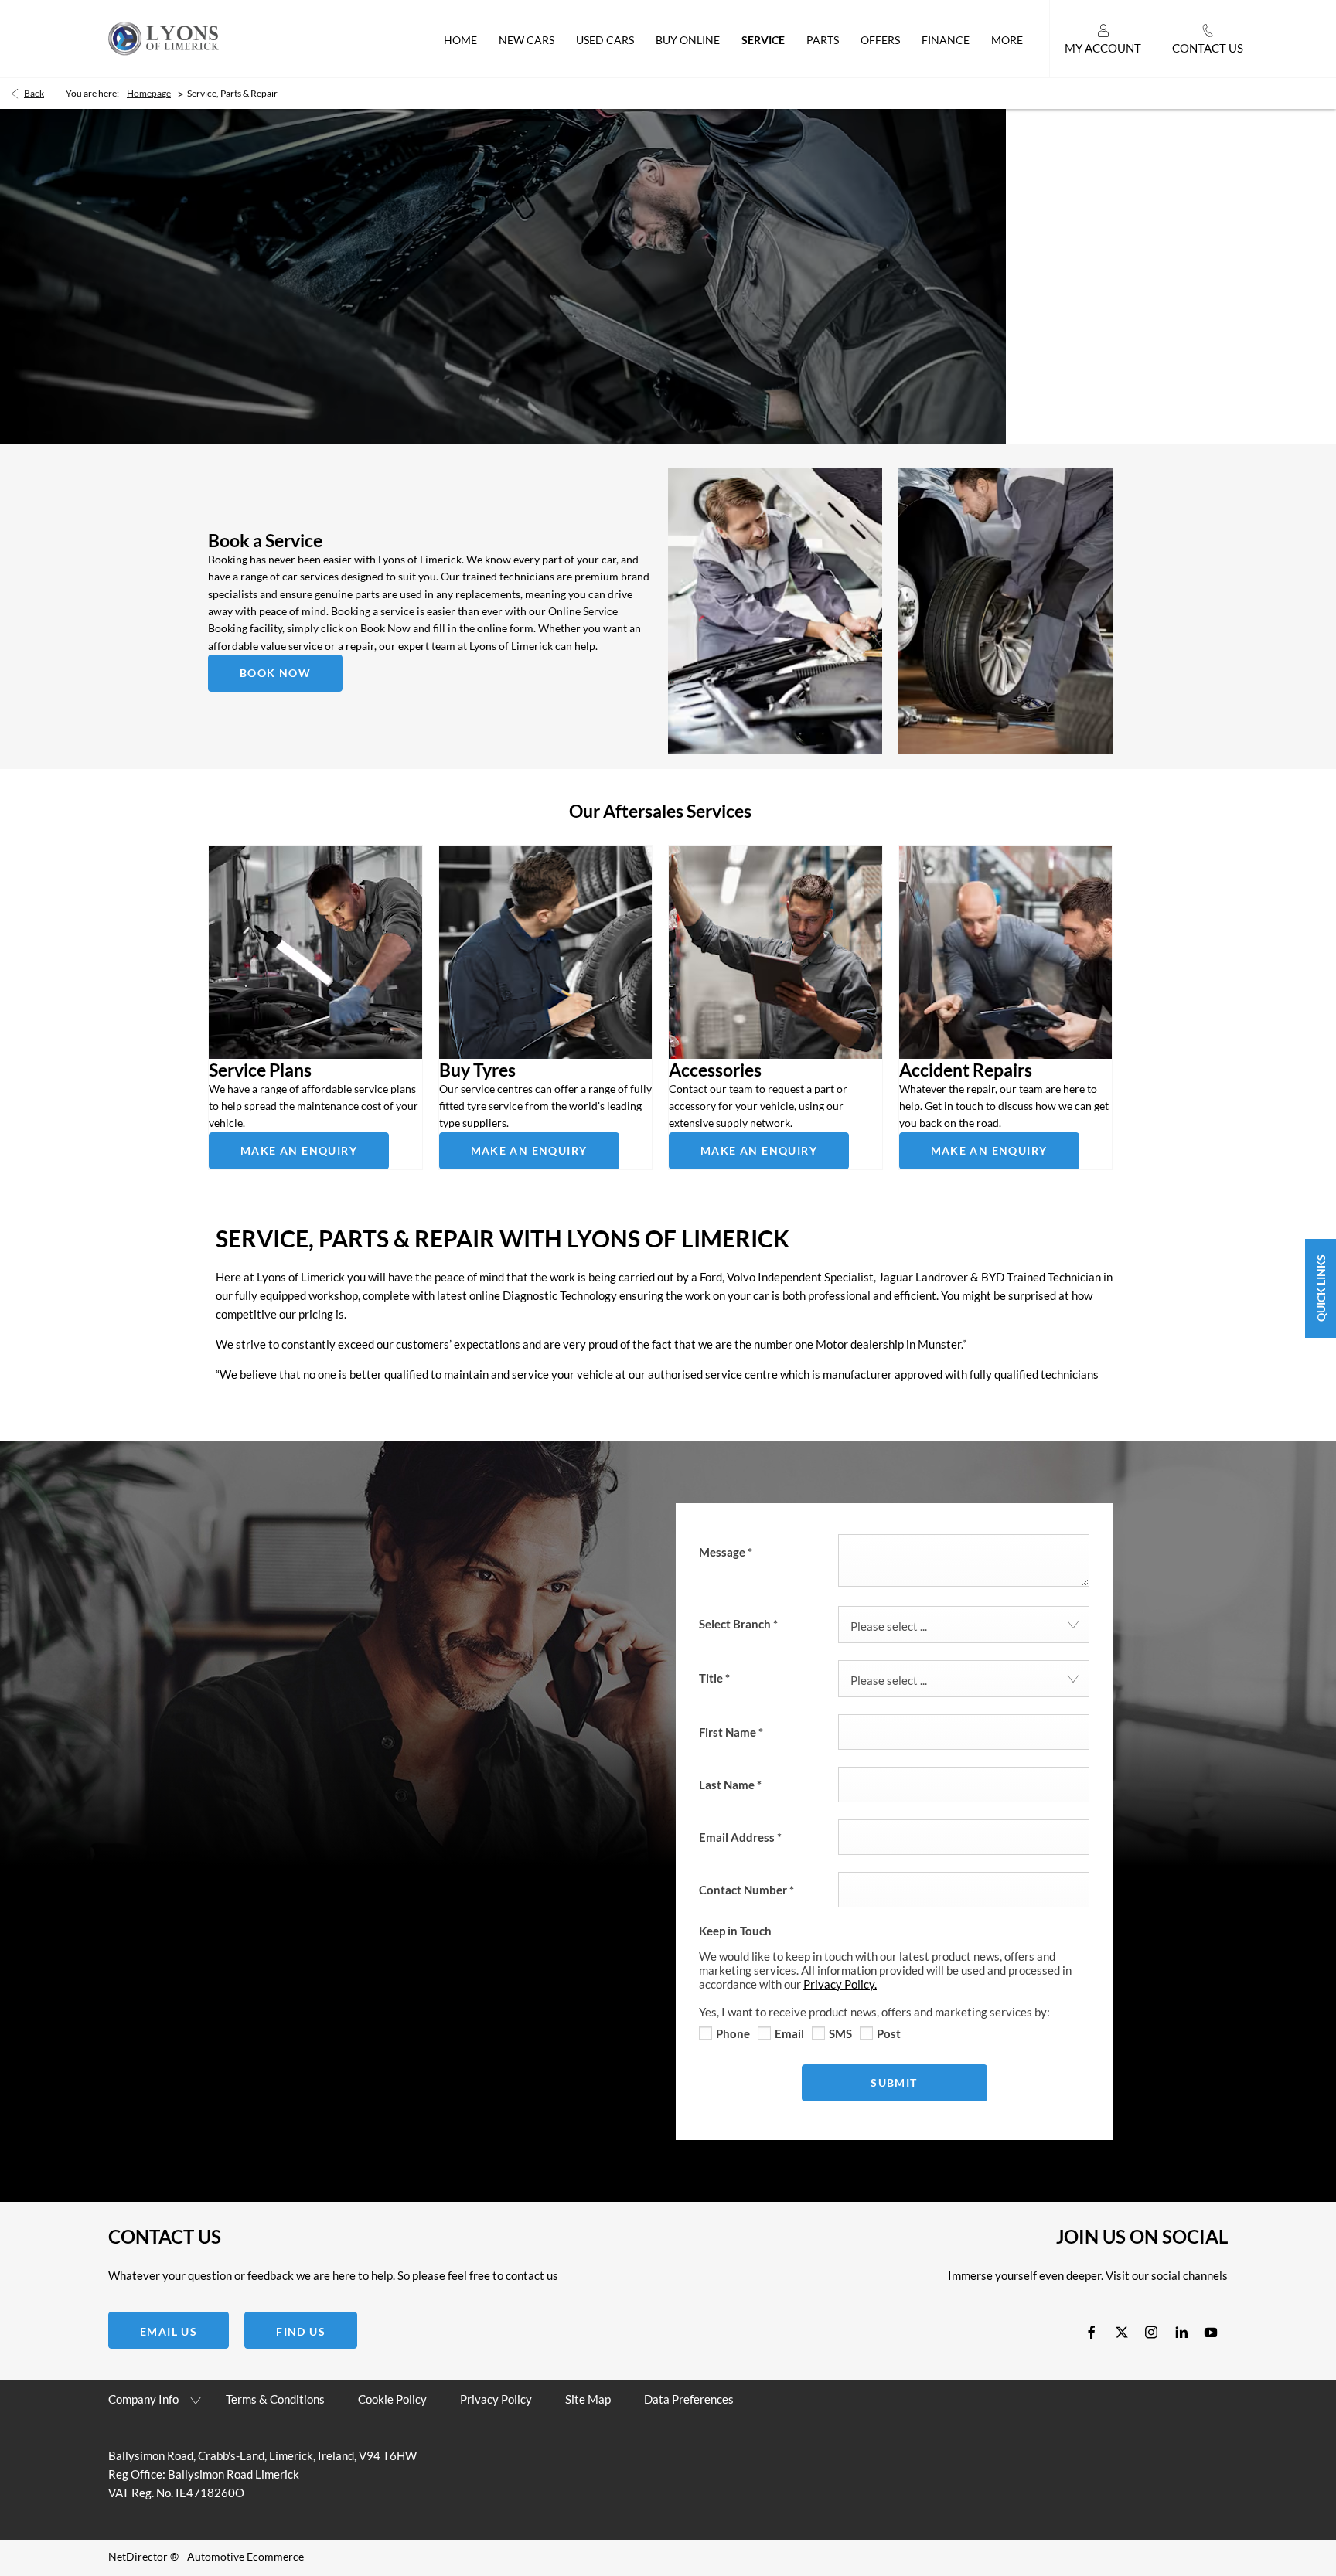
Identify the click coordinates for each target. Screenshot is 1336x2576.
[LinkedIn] (1181, 2331)
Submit (894, 2083)
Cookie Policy (392, 2399)
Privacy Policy (496, 2399)
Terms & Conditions (275, 2399)
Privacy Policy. (840, 1984)
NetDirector (139, 2556)
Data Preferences (689, 2399)
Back (34, 93)
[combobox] (964, 1625)
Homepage (149, 93)
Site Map (588, 2399)
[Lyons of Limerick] (164, 38)
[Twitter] (1122, 2331)
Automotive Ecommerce (245, 2556)
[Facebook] (1092, 2331)
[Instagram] (1151, 2331)
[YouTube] (1211, 2331)
